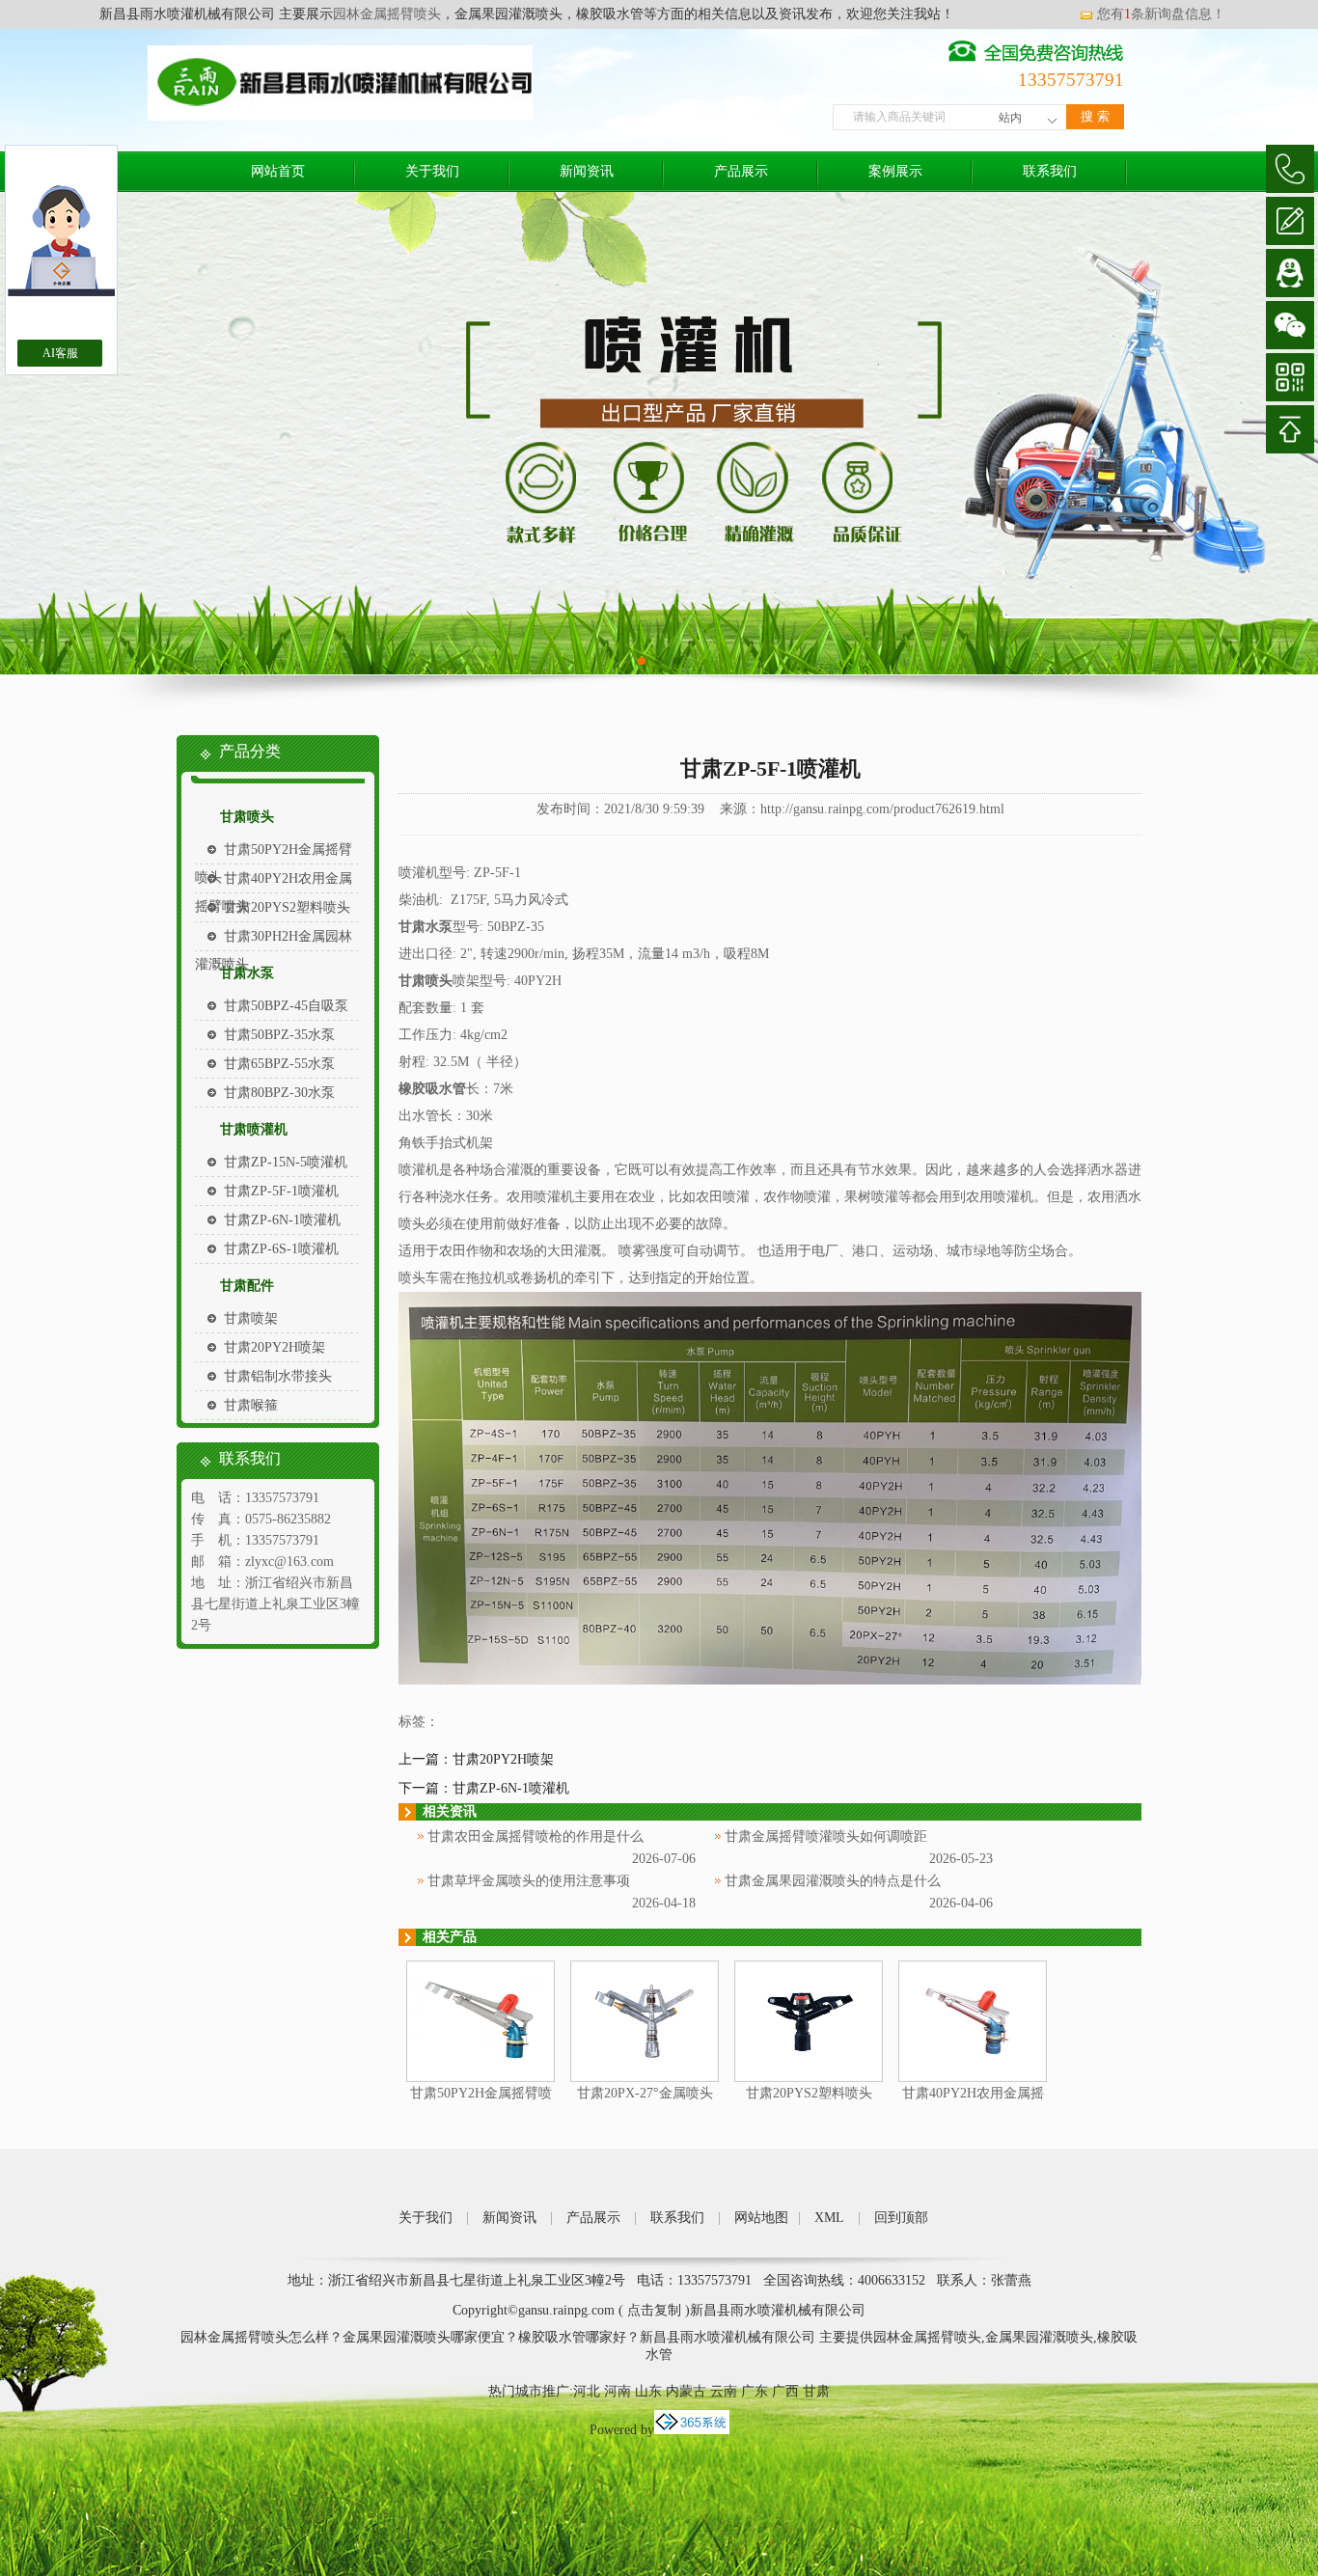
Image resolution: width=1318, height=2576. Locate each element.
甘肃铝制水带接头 (278, 1376)
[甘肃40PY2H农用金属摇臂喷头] (973, 2078)
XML (829, 2218)
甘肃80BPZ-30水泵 (279, 1093)
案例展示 (895, 171)
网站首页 (278, 171)
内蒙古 (686, 2391)
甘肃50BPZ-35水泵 (279, 1035)
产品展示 (741, 171)
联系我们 (1050, 171)
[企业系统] (692, 2430)
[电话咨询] (1290, 169)
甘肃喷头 (247, 817)
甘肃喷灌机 (254, 1129)
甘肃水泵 (247, 973)
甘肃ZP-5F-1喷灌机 (281, 1191)
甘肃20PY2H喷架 (275, 1347)
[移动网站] (1290, 377)
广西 (785, 2391)
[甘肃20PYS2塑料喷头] (809, 2078)
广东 (755, 2391)
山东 (648, 2391)
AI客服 (60, 353)
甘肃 (816, 2391)
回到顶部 (901, 2218)
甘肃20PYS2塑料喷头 (287, 907)
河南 (618, 2391)
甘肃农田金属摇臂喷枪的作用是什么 (535, 1836)
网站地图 (761, 2218)
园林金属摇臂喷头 (387, 14)
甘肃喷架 (251, 1318)
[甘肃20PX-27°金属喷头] (645, 2078)
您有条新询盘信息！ (1161, 14)
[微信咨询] (1290, 325)
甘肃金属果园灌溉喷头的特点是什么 (833, 1881)
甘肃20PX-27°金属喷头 (645, 2093)
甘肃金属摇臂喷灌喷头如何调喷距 (826, 1836)
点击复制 (654, 2310)
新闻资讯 (587, 171)
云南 (724, 2391)
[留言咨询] (1290, 221)
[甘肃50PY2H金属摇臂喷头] (481, 2078)
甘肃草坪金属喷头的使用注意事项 (529, 1881)
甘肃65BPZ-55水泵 (279, 1064)
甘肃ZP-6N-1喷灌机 (282, 1220)
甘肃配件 (247, 1286)
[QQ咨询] (1290, 273)
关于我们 (432, 171)
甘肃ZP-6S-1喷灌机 (281, 1249)
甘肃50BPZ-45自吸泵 (286, 1006)
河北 (587, 2391)
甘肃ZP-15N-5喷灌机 (286, 1162)
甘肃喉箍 (251, 1405)
